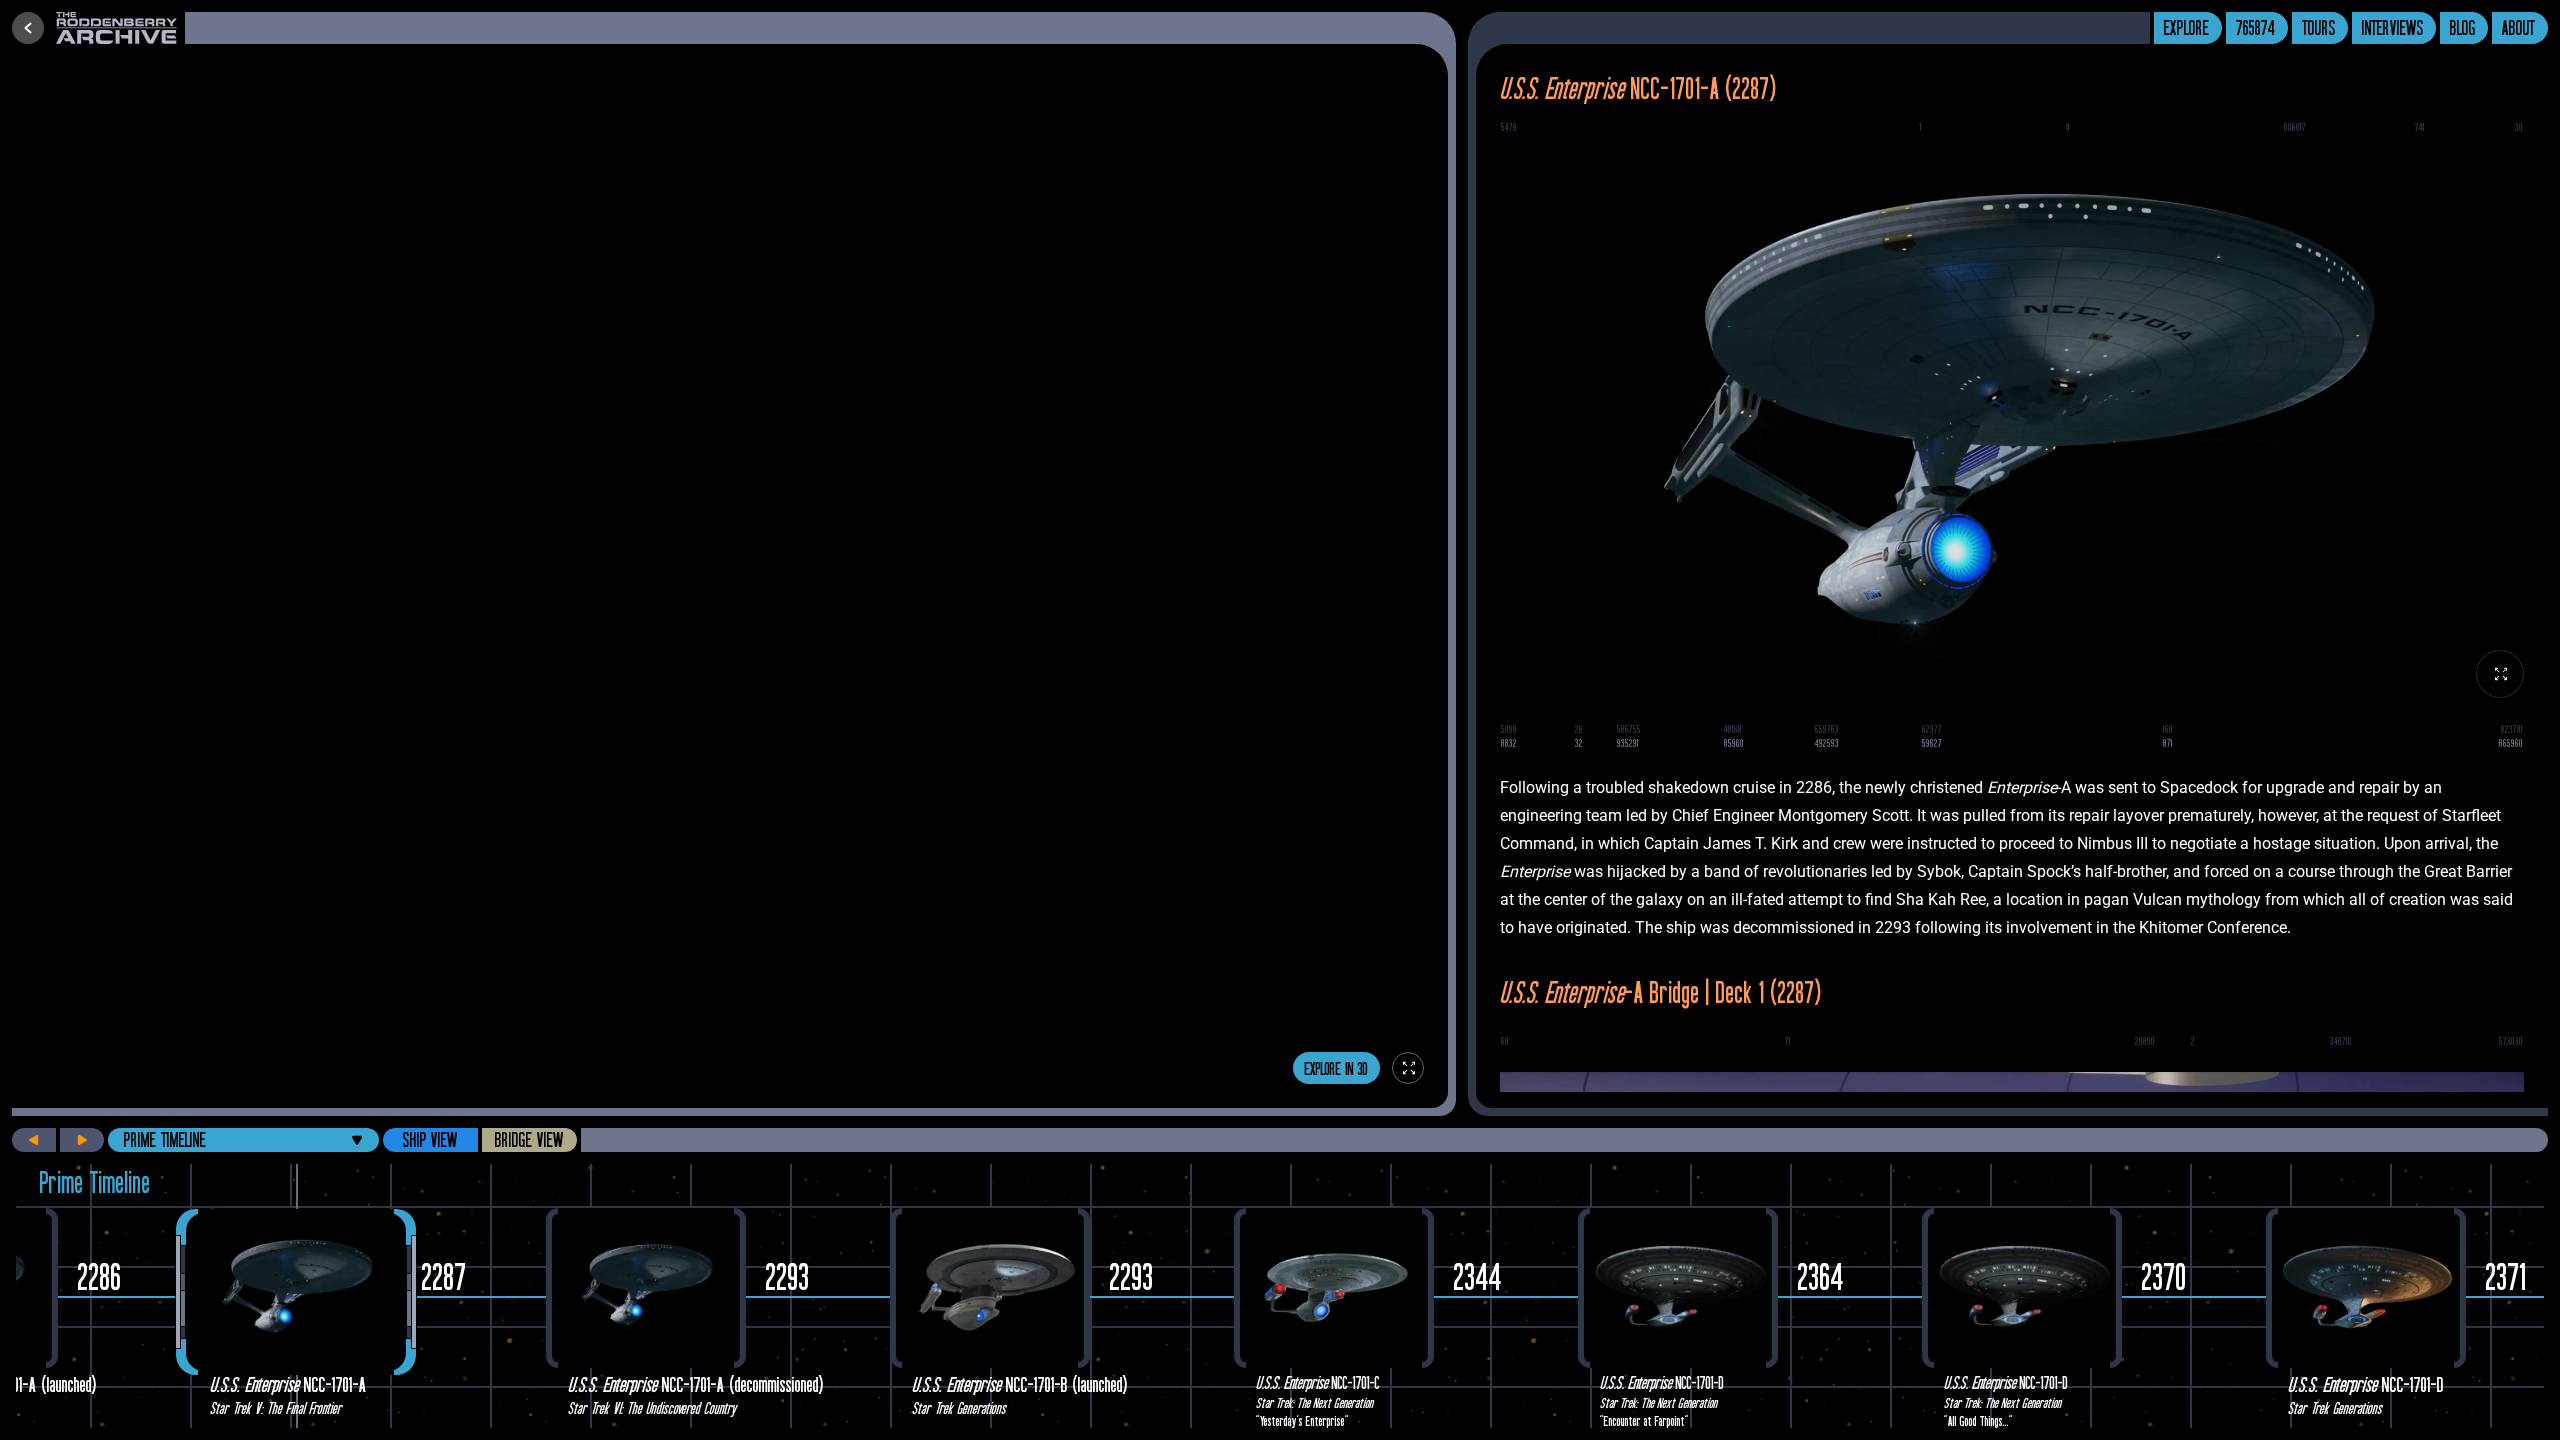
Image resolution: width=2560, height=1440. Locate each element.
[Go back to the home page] (120, 28)
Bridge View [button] (529, 1139)
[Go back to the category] (28, 28)
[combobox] (243, 1140)
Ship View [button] (430, 1139)
